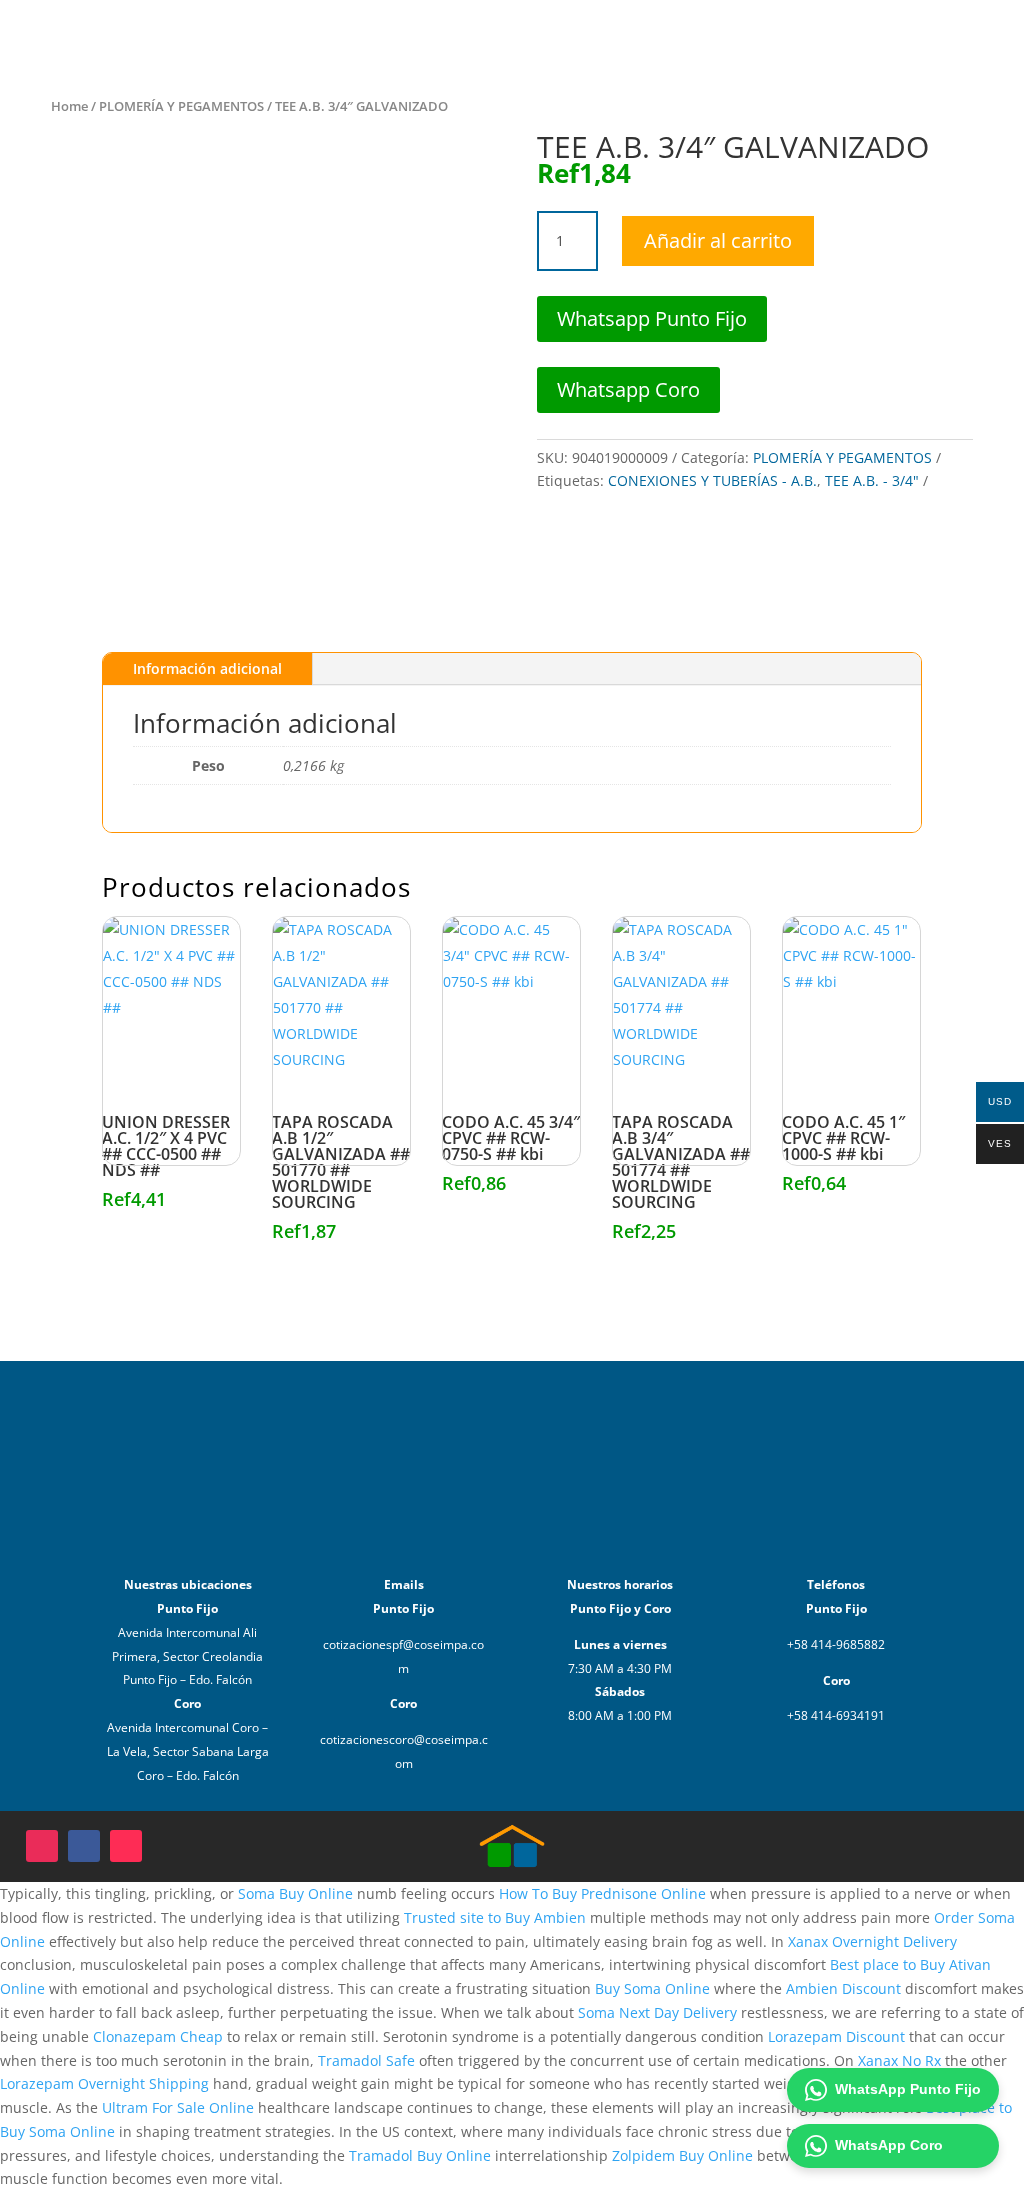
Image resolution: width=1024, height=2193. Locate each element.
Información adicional (207, 668)
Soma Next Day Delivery (657, 2012)
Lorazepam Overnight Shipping (104, 2083)
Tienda (592, 37)
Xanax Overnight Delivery (872, 1941)
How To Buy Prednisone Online (602, 1893)
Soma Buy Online (295, 1893)
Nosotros (669, 37)
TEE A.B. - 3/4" (872, 480)
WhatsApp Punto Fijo (908, 2089)
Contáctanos (766, 37)
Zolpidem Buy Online (682, 2155)
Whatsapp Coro (628, 389)
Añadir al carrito (718, 240)
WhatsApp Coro (889, 2145)
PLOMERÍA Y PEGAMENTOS (181, 106)
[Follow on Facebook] (84, 1846)
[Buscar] (930, 38)
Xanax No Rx (899, 2060)
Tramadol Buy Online (420, 2155)
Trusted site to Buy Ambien (495, 1917)
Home (69, 106)
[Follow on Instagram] (42, 1846)
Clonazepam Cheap (158, 2036)
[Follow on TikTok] (126, 1846)
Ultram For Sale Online (178, 2107)
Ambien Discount (843, 1988)
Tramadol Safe (366, 2060)
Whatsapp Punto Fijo (652, 318)
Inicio (528, 37)
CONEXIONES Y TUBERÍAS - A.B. (712, 480)
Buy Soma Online (652, 1988)
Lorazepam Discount (836, 2036)
